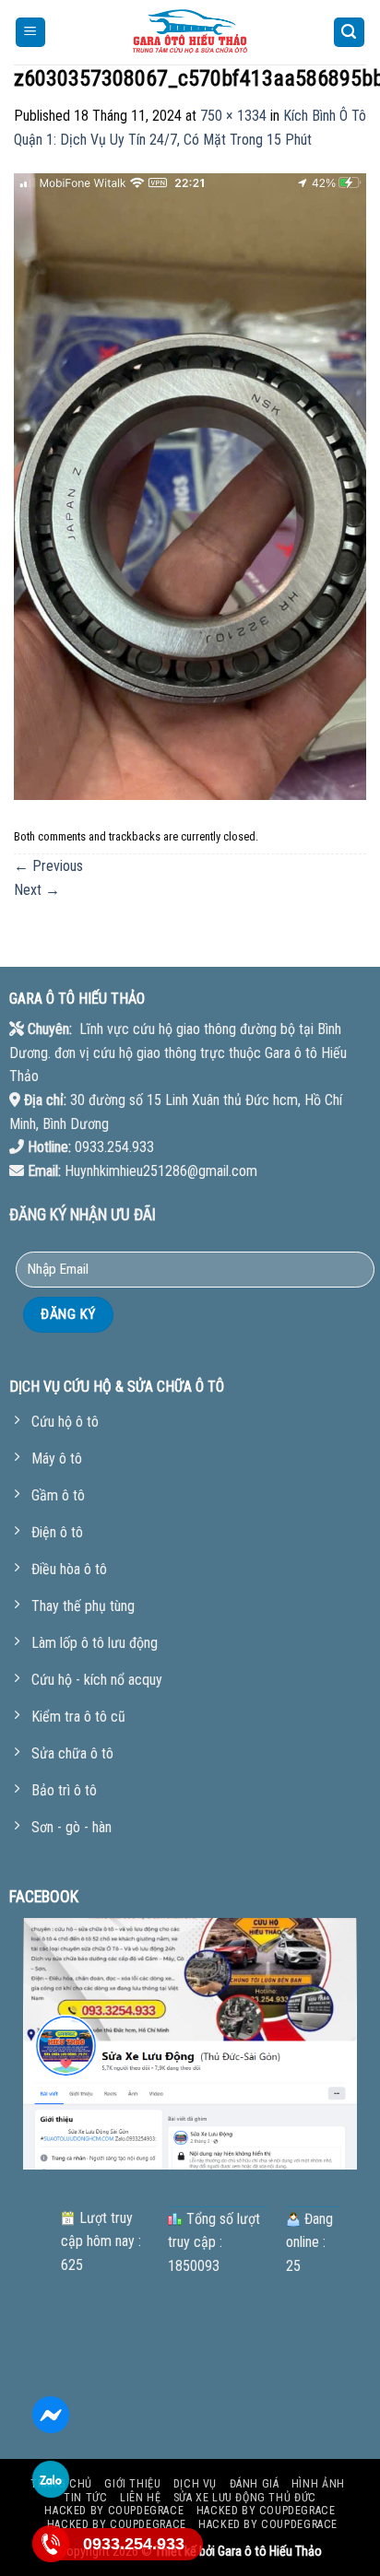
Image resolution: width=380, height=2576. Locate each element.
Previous (48, 866)
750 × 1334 (233, 116)
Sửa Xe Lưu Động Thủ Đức (245, 2498)
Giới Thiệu (132, 2484)
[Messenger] (51, 2415)
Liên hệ (140, 2498)
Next (37, 890)
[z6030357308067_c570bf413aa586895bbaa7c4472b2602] (190, 485)
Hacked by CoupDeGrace (114, 2511)
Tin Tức (85, 2498)
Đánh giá (255, 2484)
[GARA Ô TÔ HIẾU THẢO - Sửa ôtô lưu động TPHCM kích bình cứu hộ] (190, 32)
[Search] (350, 33)
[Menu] (31, 33)
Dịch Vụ (195, 2484)
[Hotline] (51, 2544)
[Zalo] (51, 2479)
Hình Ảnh (318, 2484)
